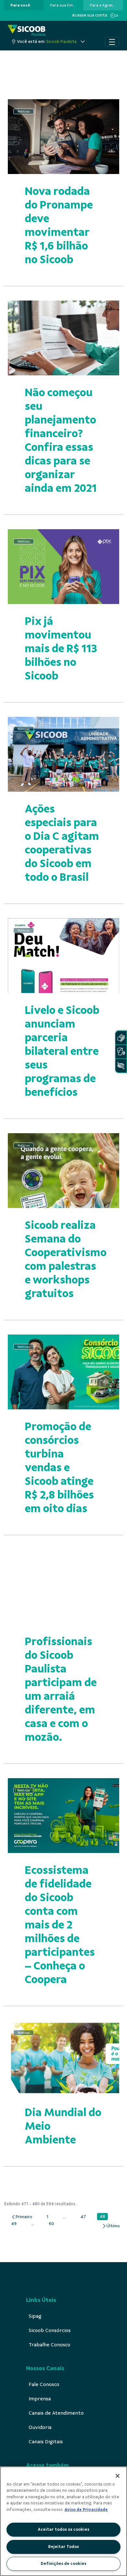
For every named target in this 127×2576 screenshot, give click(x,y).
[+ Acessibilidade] (121, 1066)
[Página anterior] (22, 2217)
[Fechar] (118, 2476)
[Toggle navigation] (112, 42)
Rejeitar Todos (63, 2547)
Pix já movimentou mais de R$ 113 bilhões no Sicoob (61, 648)
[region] (63, 2521)
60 (53, 2224)
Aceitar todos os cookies (63, 2529)
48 (104, 2217)
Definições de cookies (63, 2564)
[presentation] (24, 5)
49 (15, 2224)
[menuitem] (20, 5)
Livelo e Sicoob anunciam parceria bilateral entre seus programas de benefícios (62, 1051)
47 (85, 2217)
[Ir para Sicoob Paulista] (27, 31)
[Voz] (121, 1052)
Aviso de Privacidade (86, 2510)
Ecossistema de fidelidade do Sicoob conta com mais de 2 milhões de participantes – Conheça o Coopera (60, 1925)
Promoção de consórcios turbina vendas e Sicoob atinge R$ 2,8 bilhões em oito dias (59, 1467)
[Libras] (121, 1038)
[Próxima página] (111, 2226)
